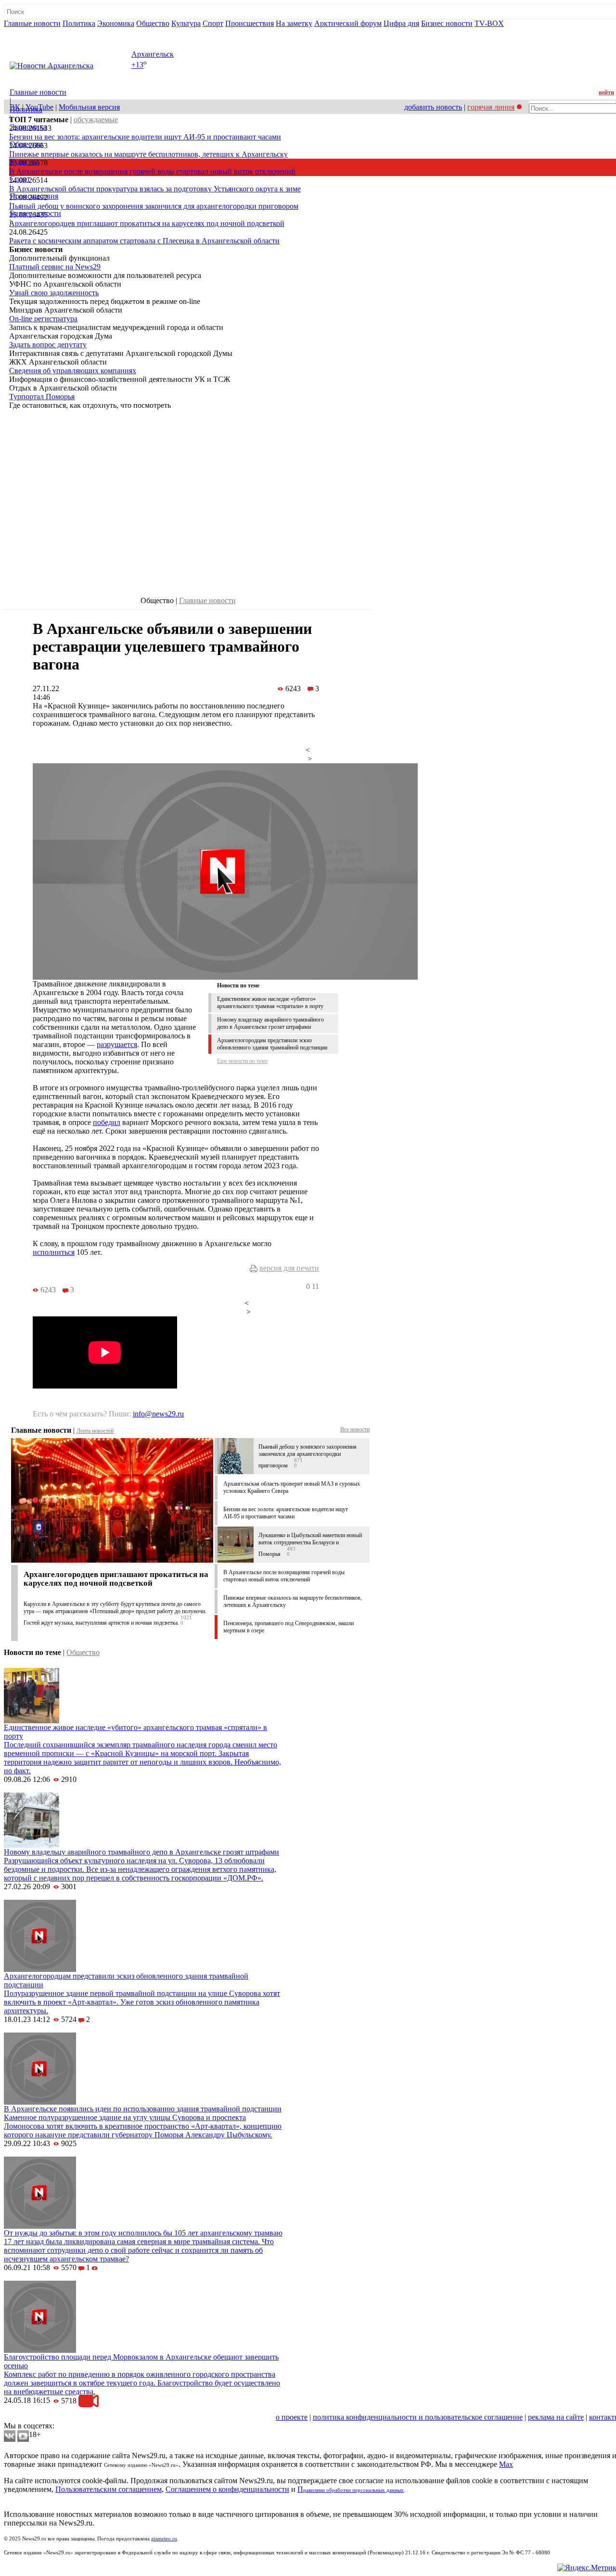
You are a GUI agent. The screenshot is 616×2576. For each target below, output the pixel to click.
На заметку (294, 23)
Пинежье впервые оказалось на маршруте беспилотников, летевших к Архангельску (148, 154)
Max (506, 2464)
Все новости (355, 1429)
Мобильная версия (89, 107)
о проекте (292, 2417)
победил (107, 1122)
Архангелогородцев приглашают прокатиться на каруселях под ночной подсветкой (147, 223)
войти (606, 92)
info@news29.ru (158, 1414)
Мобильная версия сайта (47, 2417)
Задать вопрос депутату (48, 345)
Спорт (213, 23)
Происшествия (250, 23)
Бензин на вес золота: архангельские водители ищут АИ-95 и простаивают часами (145, 137)
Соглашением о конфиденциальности (227, 2489)
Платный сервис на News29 (55, 267)
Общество (153, 23)
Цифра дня (401, 23)
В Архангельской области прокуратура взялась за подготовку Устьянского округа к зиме (155, 189)
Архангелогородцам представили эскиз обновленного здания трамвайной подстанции (272, 1044)
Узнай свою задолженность (54, 293)
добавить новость (433, 107)
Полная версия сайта (41, 32)
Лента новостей (95, 1431)
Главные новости (32, 23)
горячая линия (491, 107)
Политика (79, 23)
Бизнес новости (447, 23)
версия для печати (289, 1268)
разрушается (117, 1044)
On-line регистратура (43, 319)
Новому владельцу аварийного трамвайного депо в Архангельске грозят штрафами (270, 1023)
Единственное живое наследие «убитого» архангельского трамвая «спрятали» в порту (270, 1003)
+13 (137, 65)
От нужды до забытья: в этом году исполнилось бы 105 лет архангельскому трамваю (143, 2233)
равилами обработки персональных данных (353, 2490)
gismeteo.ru (164, 2539)
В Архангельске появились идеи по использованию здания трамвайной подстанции (143, 2109)
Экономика (116, 23)
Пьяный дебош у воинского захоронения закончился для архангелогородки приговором (154, 206)
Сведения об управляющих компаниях (73, 371)
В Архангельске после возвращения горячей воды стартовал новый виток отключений (152, 171)
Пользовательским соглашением (109, 2489)
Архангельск (153, 54)
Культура (186, 23)
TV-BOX (489, 23)
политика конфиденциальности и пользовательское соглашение (418, 2417)
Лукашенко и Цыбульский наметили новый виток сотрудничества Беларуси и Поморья (310, 1545)
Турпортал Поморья (42, 397)
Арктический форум (348, 23)
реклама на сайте (556, 2417)
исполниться (54, 1252)
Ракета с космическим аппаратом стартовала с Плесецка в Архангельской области (144, 241)
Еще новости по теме (242, 1061)
